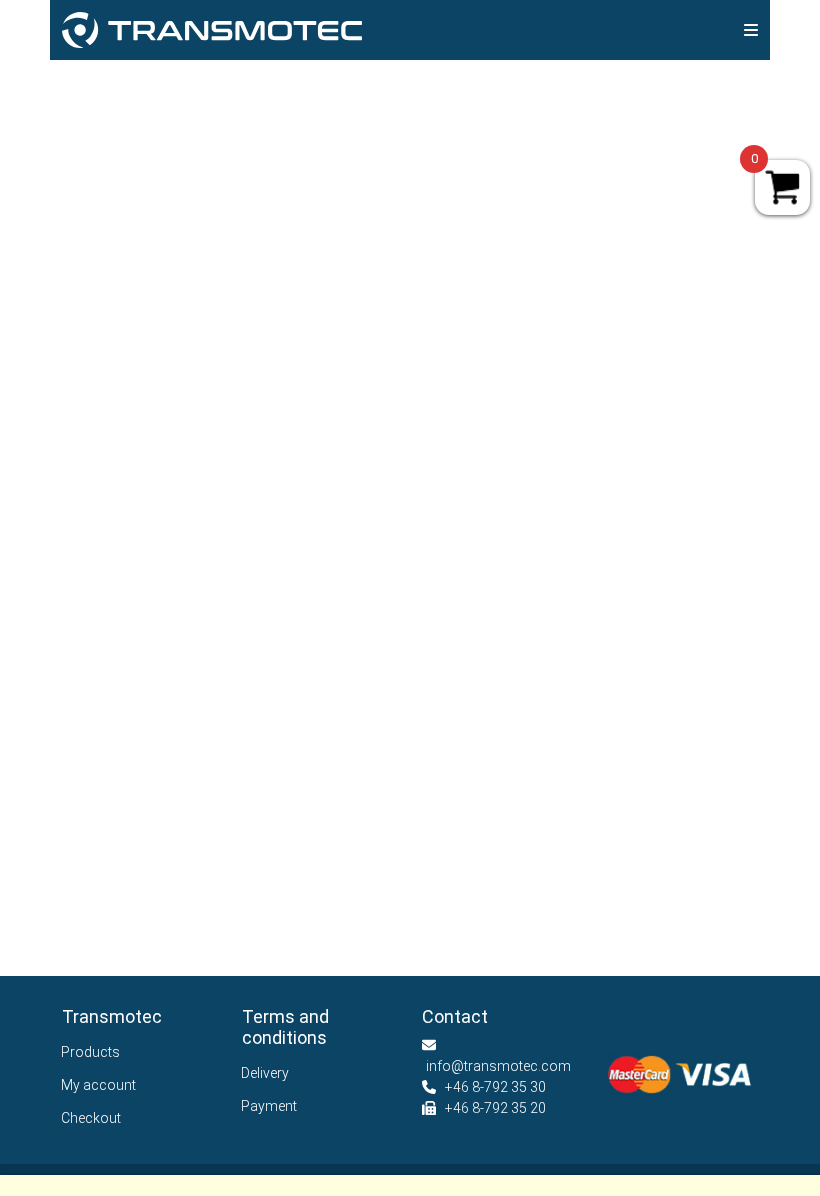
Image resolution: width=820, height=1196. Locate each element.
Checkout (91, 1118)
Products (91, 1052)
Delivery (265, 1073)
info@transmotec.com (498, 1066)
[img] (751, 30)
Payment (269, 1106)
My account (99, 1085)
